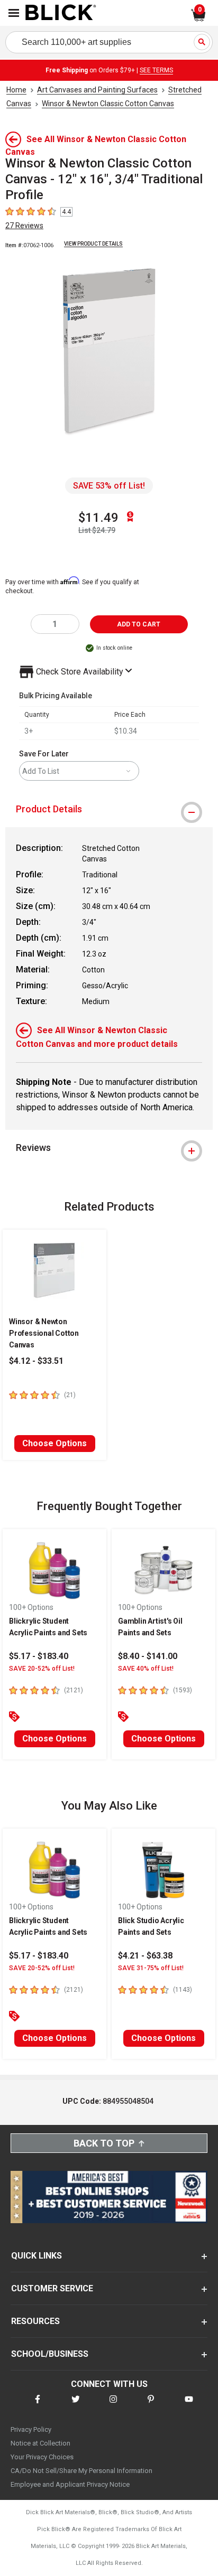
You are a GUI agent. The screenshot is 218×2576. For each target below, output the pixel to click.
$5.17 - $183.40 (39, 1656)
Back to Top (104, 2143)
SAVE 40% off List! (146, 1669)
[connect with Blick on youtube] (189, 2406)
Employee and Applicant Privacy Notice (70, 2484)
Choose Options (54, 1443)
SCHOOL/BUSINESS (50, 2354)
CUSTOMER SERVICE (52, 2288)
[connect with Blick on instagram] (113, 2406)
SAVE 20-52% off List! (42, 1669)
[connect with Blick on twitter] (76, 2406)
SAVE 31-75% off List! (151, 1968)
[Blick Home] (61, 13)
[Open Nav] (14, 13)
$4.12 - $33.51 (36, 1361)
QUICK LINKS (37, 2256)
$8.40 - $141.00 (148, 1656)
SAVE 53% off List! (109, 486)
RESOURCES (35, 2321)
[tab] (109, 809)
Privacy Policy (31, 2429)
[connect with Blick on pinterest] (151, 2406)
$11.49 (98, 518)
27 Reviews (24, 226)
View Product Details (93, 244)
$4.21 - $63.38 (145, 1956)
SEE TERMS (156, 70)
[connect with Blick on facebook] (38, 2406)
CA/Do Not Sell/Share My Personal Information (81, 2471)
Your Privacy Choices (42, 2457)
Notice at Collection (40, 2443)
